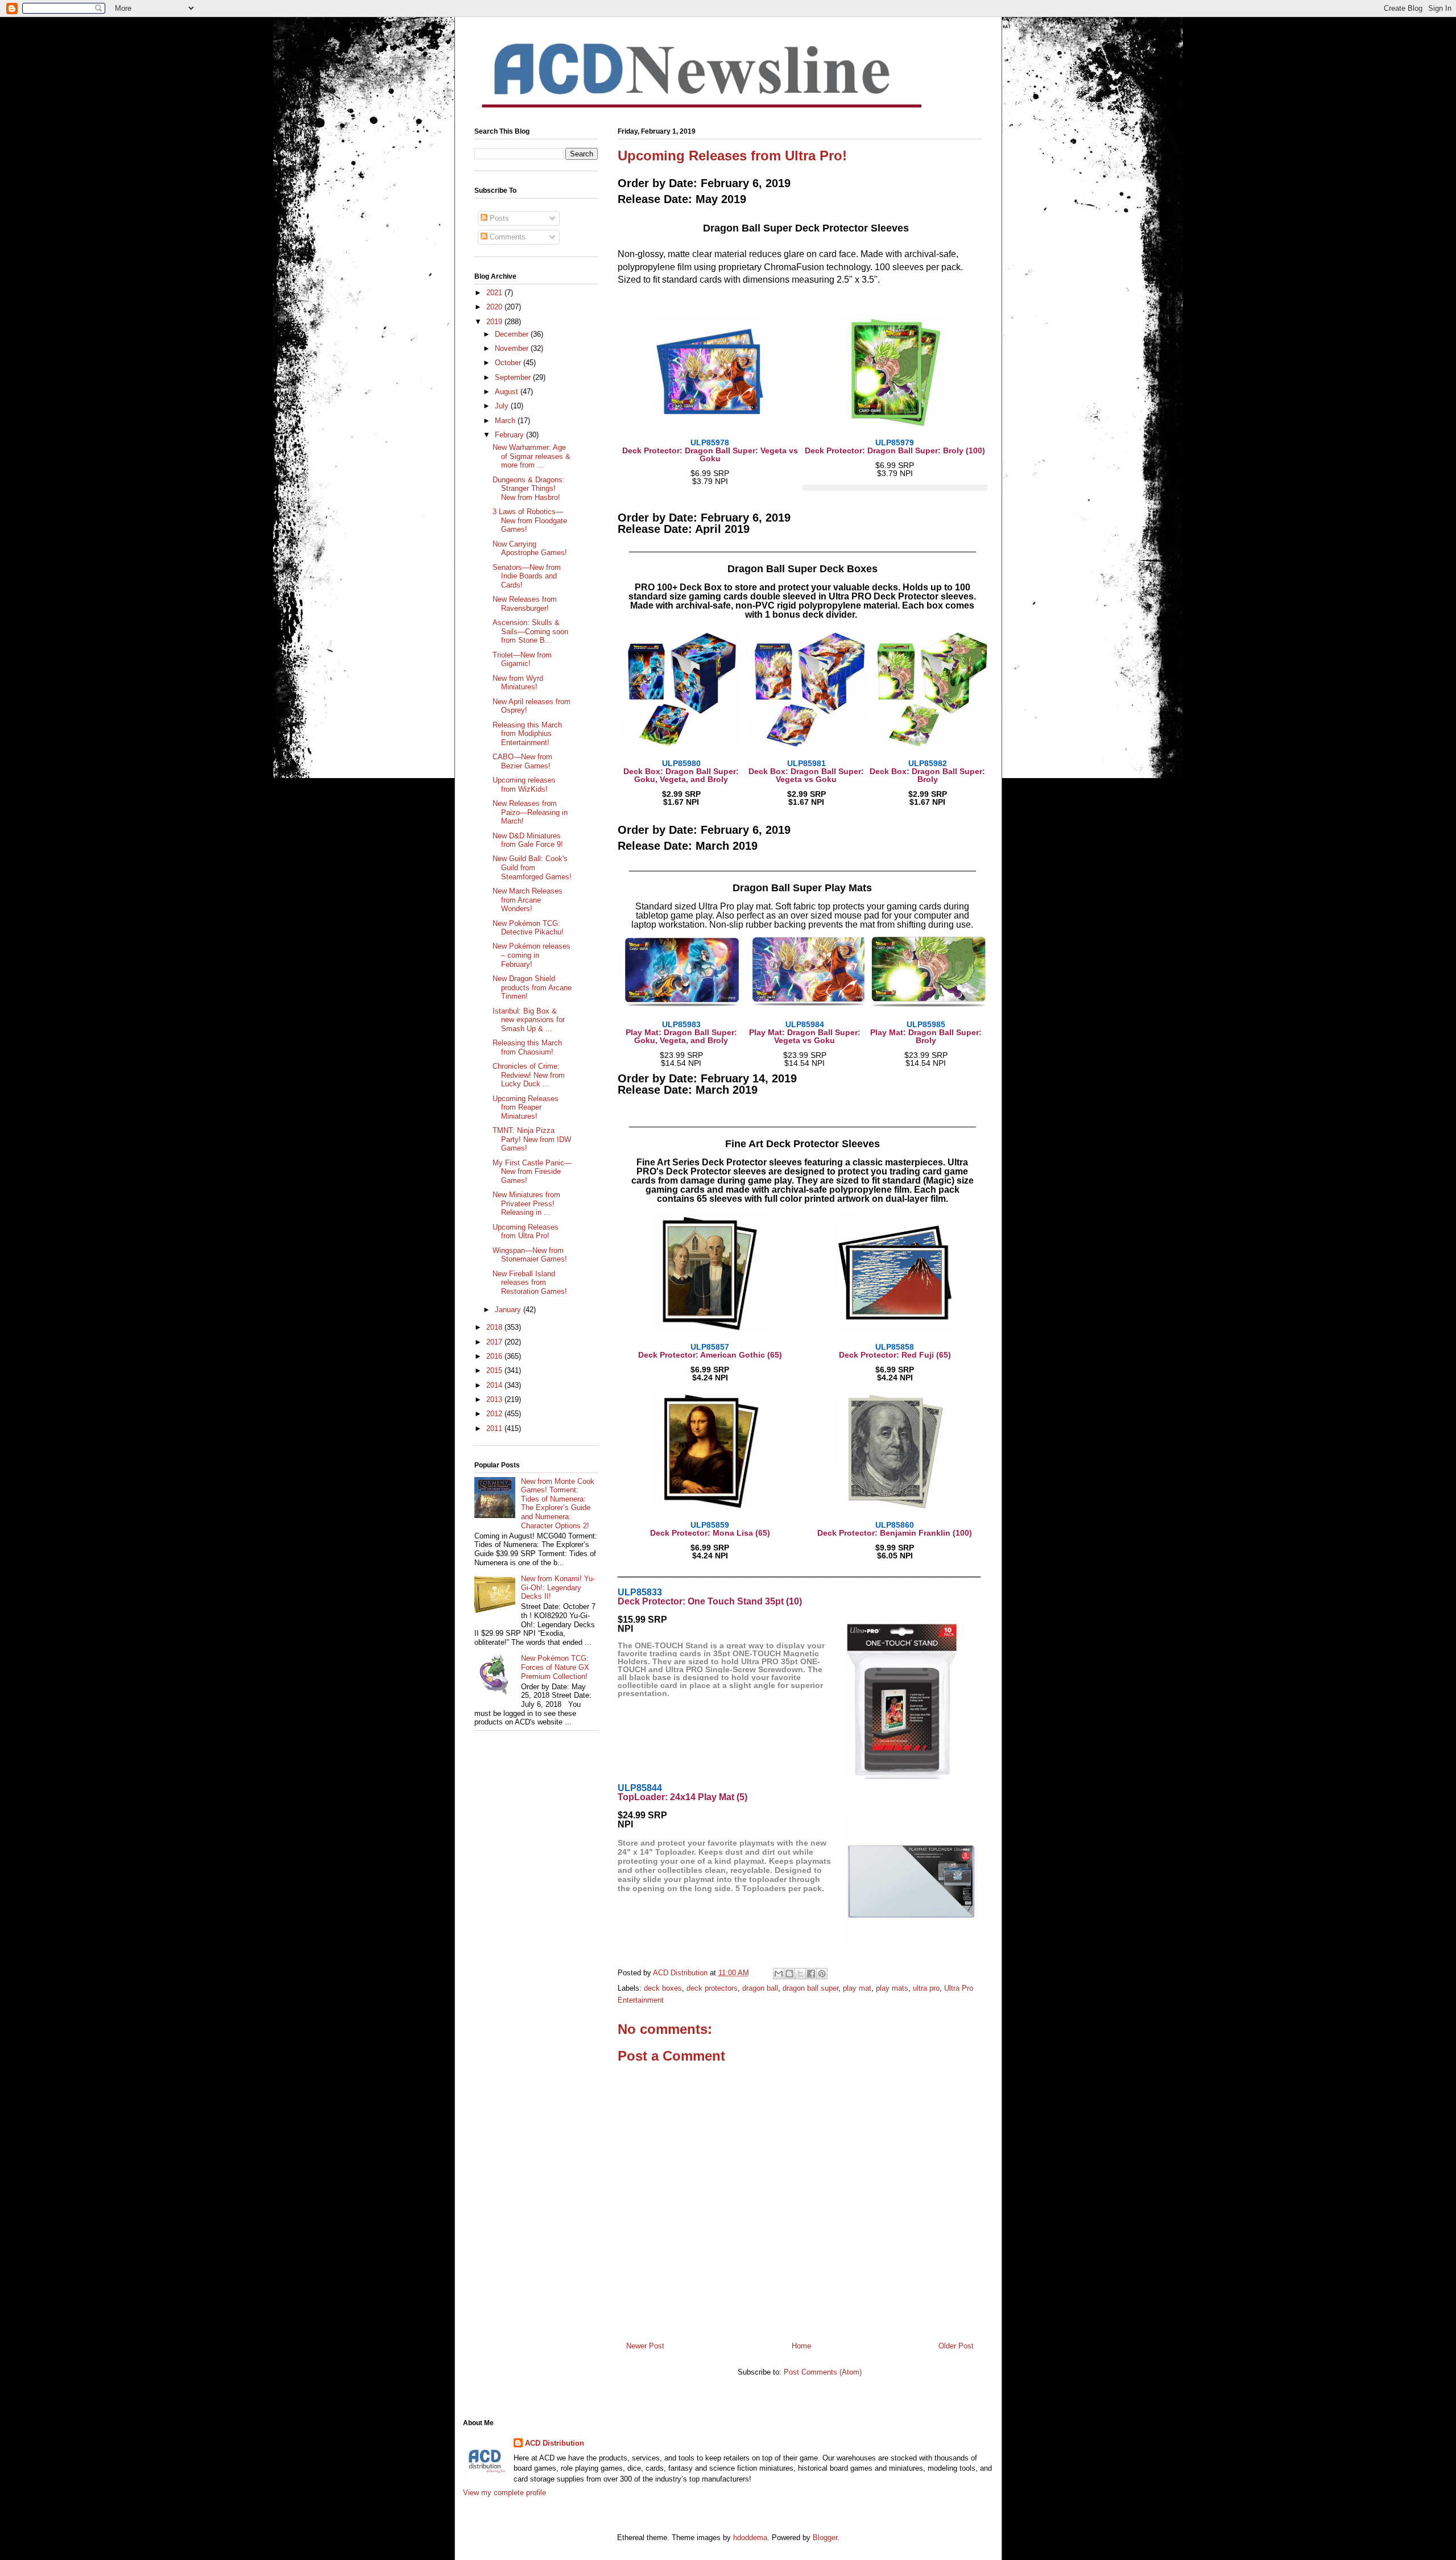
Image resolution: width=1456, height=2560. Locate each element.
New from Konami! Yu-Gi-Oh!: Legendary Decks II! (558, 1587)
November (513, 348)
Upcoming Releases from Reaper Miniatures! (526, 1107)
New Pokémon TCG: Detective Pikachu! (528, 928)
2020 (495, 307)
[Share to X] (800, 1974)
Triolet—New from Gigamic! (522, 659)
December (513, 334)
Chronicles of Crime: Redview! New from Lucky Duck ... (529, 1075)
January (509, 1310)
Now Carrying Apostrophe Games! (530, 549)
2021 (495, 293)
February (510, 435)
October (509, 363)
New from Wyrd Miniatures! (518, 683)
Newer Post (645, 2346)
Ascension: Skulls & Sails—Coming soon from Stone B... (530, 631)
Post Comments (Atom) (823, 2372)
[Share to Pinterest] (822, 1974)
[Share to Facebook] (811, 1974)
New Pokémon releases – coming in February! (531, 955)
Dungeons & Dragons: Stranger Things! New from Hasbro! (529, 489)
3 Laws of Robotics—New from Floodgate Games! (530, 520)
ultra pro (926, 1988)
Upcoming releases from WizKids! (524, 785)
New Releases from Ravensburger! (525, 604)
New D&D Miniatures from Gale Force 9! (528, 840)
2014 (495, 1385)
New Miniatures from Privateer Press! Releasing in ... (526, 1204)
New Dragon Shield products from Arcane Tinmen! (532, 987)
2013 (495, 1399)
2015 (495, 1370)
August (508, 392)
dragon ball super (810, 1988)
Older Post (956, 2346)
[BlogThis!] (789, 1974)
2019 (495, 322)
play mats (892, 1988)
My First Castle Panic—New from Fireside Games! (532, 1172)
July (503, 406)
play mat (857, 1988)
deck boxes (663, 1988)
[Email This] (779, 1974)
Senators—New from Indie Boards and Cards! (527, 576)
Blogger (825, 2538)
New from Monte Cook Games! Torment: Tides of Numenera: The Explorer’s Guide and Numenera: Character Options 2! (558, 1504)
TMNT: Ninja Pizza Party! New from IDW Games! (532, 1139)
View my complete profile (504, 2493)
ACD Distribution (555, 2443)
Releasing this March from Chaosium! (527, 1047)
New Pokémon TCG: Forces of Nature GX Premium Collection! (555, 1667)
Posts (498, 218)
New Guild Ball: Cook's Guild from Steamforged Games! (532, 867)
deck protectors (712, 1988)
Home (801, 2346)
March (506, 421)
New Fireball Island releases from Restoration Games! (530, 1283)
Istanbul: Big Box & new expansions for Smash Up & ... (529, 1020)
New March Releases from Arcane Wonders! (528, 900)
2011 (495, 1428)
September (514, 377)
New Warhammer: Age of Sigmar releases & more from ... (531, 456)
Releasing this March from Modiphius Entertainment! (527, 734)
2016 (495, 1356)
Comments (506, 237)
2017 (495, 1342)
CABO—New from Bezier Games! (522, 761)
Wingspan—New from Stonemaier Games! (530, 1255)
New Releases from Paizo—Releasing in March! (530, 812)
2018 (495, 1327)
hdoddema (750, 2538)
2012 (495, 1414)
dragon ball (760, 1988)
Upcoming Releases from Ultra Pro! (526, 1232)
